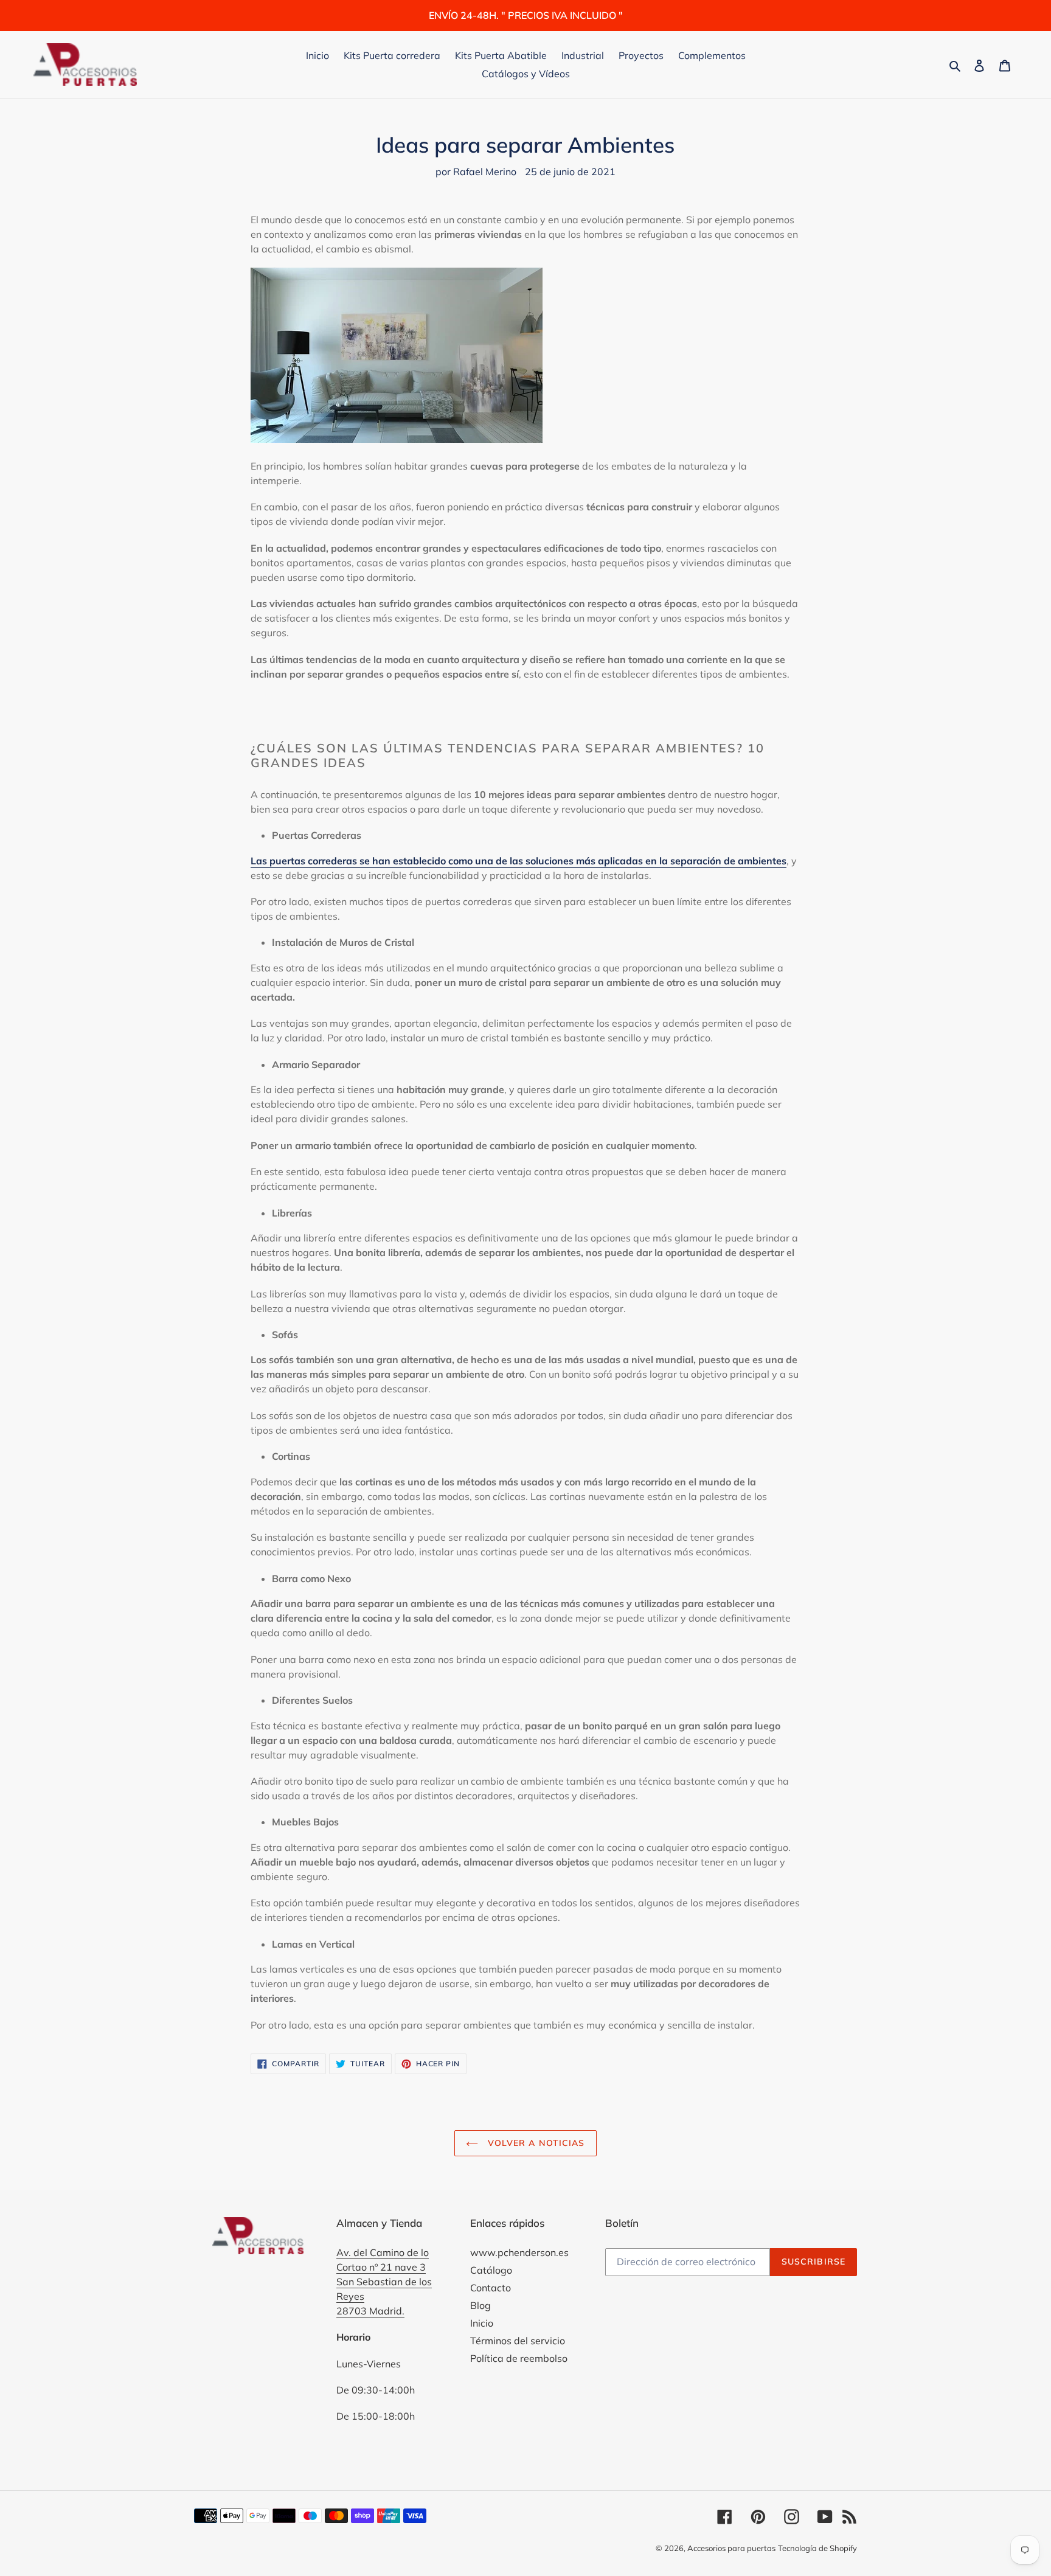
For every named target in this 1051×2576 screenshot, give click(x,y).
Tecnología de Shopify (817, 2548)
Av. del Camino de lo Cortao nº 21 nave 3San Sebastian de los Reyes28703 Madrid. (384, 2282)
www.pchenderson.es (519, 2252)
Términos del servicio (518, 2341)
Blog (480, 2305)
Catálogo (491, 2270)
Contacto (491, 2288)
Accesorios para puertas (731, 2548)
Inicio (482, 2323)
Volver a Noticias (534, 2143)
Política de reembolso (519, 2358)
